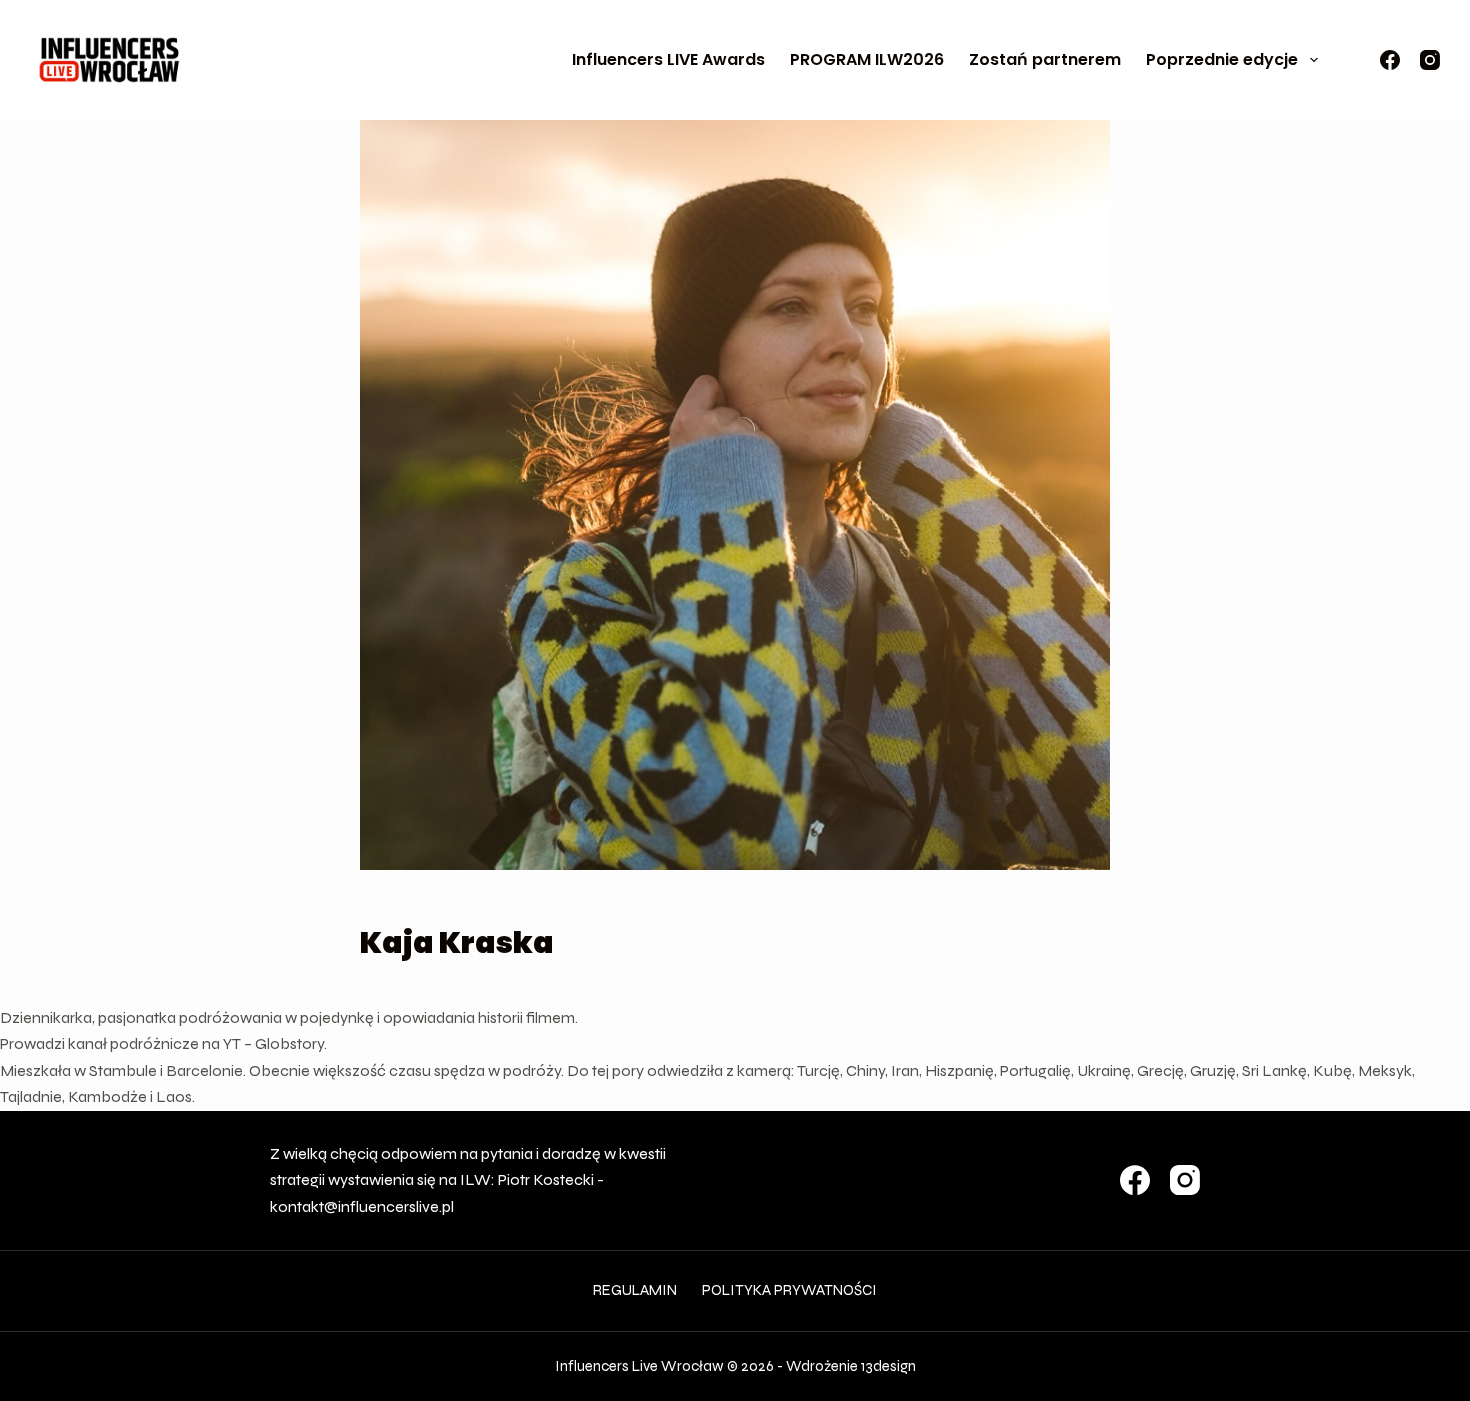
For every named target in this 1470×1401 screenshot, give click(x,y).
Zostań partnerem (1045, 59)
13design (888, 1366)
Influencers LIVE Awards (668, 59)
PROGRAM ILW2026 (867, 59)
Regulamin (635, 1290)
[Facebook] (1390, 60)
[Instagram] (1430, 60)
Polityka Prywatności (789, 1290)
